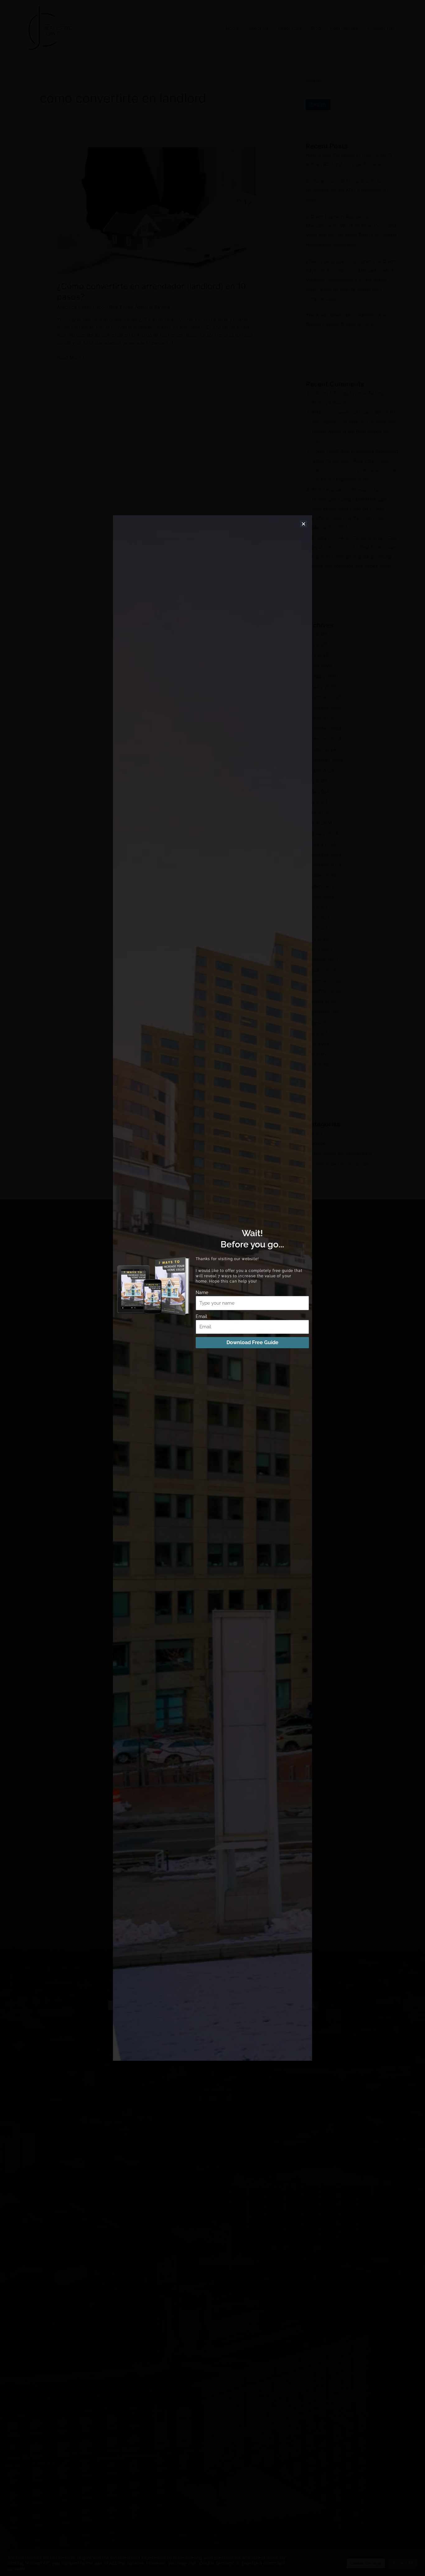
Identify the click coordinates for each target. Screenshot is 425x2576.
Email (201, 1316)
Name (202, 1293)
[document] (213, 1288)
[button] (304, 524)
